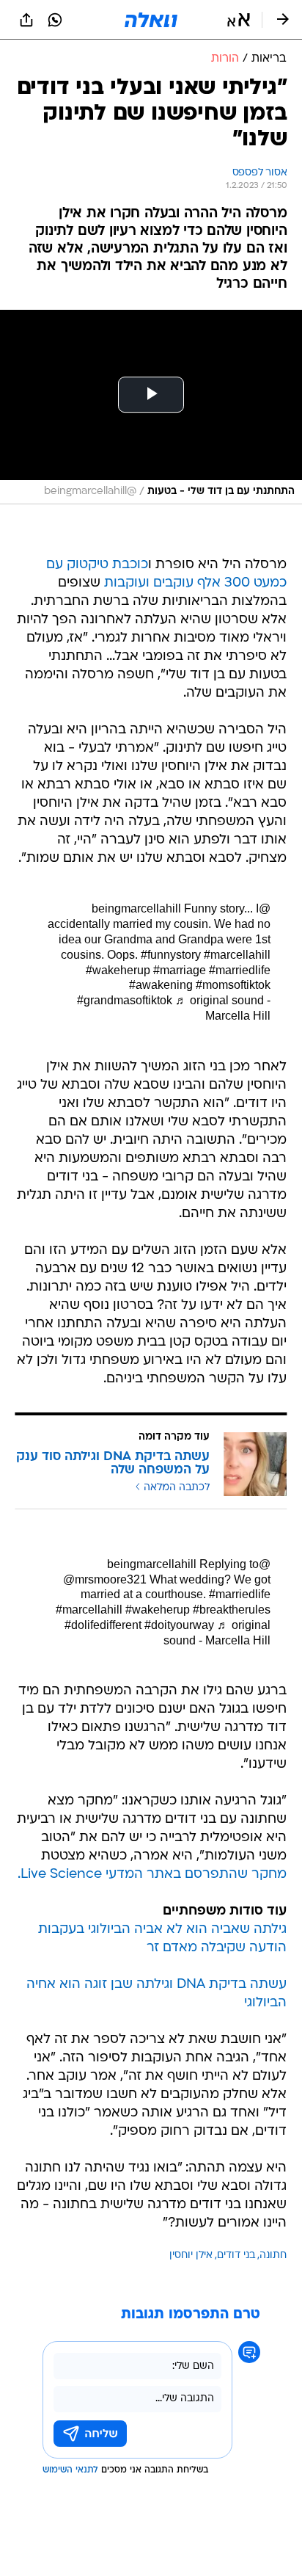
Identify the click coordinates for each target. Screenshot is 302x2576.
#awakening (161, 985)
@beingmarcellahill (189, 1564)
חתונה (273, 2256)
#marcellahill (237, 955)
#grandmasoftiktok (125, 1000)
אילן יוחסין (191, 2256)
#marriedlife (240, 970)
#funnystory (171, 955)
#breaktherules (232, 1610)
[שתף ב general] (26, 20)
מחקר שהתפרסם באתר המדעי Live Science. (152, 1875)
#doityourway (179, 1625)
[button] (239, 20)
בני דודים (236, 2256)
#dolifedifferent (103, 1625)
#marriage (180, 970)
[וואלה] (151, 20)
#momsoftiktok (233, 985)
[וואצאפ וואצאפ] (55, 20)
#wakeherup (118, 970)
